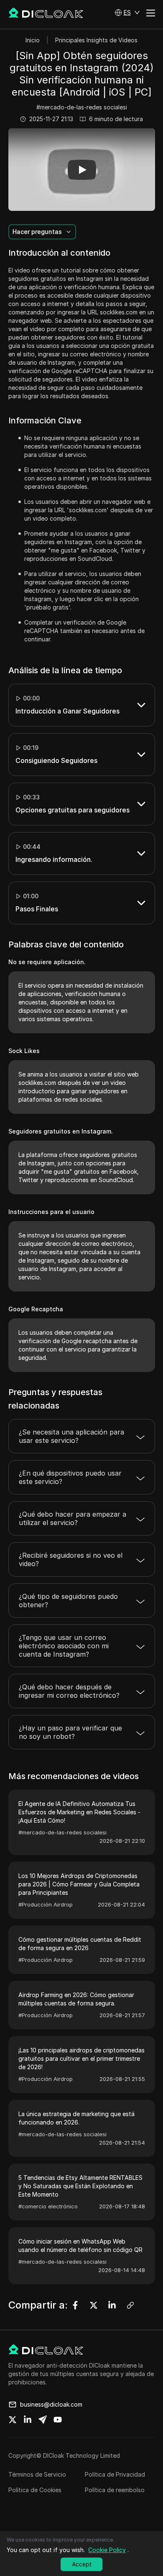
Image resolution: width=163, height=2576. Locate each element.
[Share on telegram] (43, 2420)
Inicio (33, 40)
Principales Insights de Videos (96, 40)
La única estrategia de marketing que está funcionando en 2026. (76, 2118)
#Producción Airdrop (46, 1904)
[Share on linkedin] (28, 2420)
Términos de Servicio (37, 2474)
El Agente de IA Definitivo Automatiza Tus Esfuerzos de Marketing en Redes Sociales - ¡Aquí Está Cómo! (79, 1812)
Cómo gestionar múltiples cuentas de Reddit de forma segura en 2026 (80, 1944)
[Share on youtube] (58, 2420)
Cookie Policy (107, 2550)
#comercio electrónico (48, 2206)
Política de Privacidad (115, 2474)
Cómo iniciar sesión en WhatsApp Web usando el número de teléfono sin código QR (80, 2245)
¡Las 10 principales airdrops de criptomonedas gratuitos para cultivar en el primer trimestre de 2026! (81, 2058)
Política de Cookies (35, 2490)
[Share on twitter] (13, 2420)
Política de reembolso (115, 2490)
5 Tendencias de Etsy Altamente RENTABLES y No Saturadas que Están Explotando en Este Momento (80, 2186)
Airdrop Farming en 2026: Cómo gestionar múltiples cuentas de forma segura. (76, 1999)
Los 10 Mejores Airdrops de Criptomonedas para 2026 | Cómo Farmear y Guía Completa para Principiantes (79, 1884)
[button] (127, 13)
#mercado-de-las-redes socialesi (82, 107)
